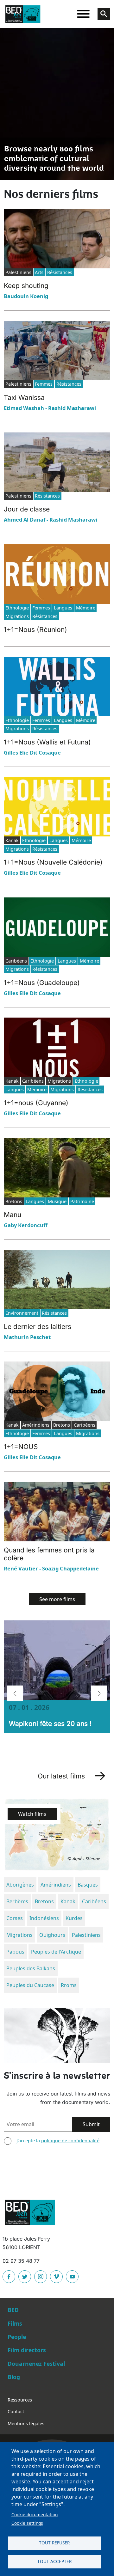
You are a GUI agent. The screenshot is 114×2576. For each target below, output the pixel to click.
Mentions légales (26, 2423)
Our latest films (61, 1776)
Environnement (22, 1313)
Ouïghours (52, 1935)
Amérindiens (56, 1885)
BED (13, 2310)
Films (15, 2323)
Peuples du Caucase (30, 1985)
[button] (15, 1693)
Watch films (32, 1814)
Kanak (68, 1901)
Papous (15, 1952)
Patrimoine (82, 1201)
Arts (39, 272)
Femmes (44, 384)
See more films (57, 1599)
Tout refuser (54, 2543)
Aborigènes (20, 1885)
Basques (88, 1885)
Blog (14, 2377)
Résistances (60, 272)
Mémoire (86, 608)
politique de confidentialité (70, 2141)
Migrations (17, 616)
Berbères (17, 1901)
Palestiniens (86, 1935)
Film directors (27, 2350)
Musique (57, 1201)
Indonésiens (44, 1918)
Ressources (20, 2400)
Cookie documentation (35, 2515)
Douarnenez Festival (36, 2364)
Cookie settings (27, 2523)
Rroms (69, 1985)
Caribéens (94, 1901)
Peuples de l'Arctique (56, 1952)
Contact (16, 2411)
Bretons (44, 1901)
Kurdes (74, 1918)
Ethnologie (17, 608)
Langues (63, 608)
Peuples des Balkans (31, 1968)
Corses (15, 1918)
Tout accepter (54, 2561)
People (17, 2337)
